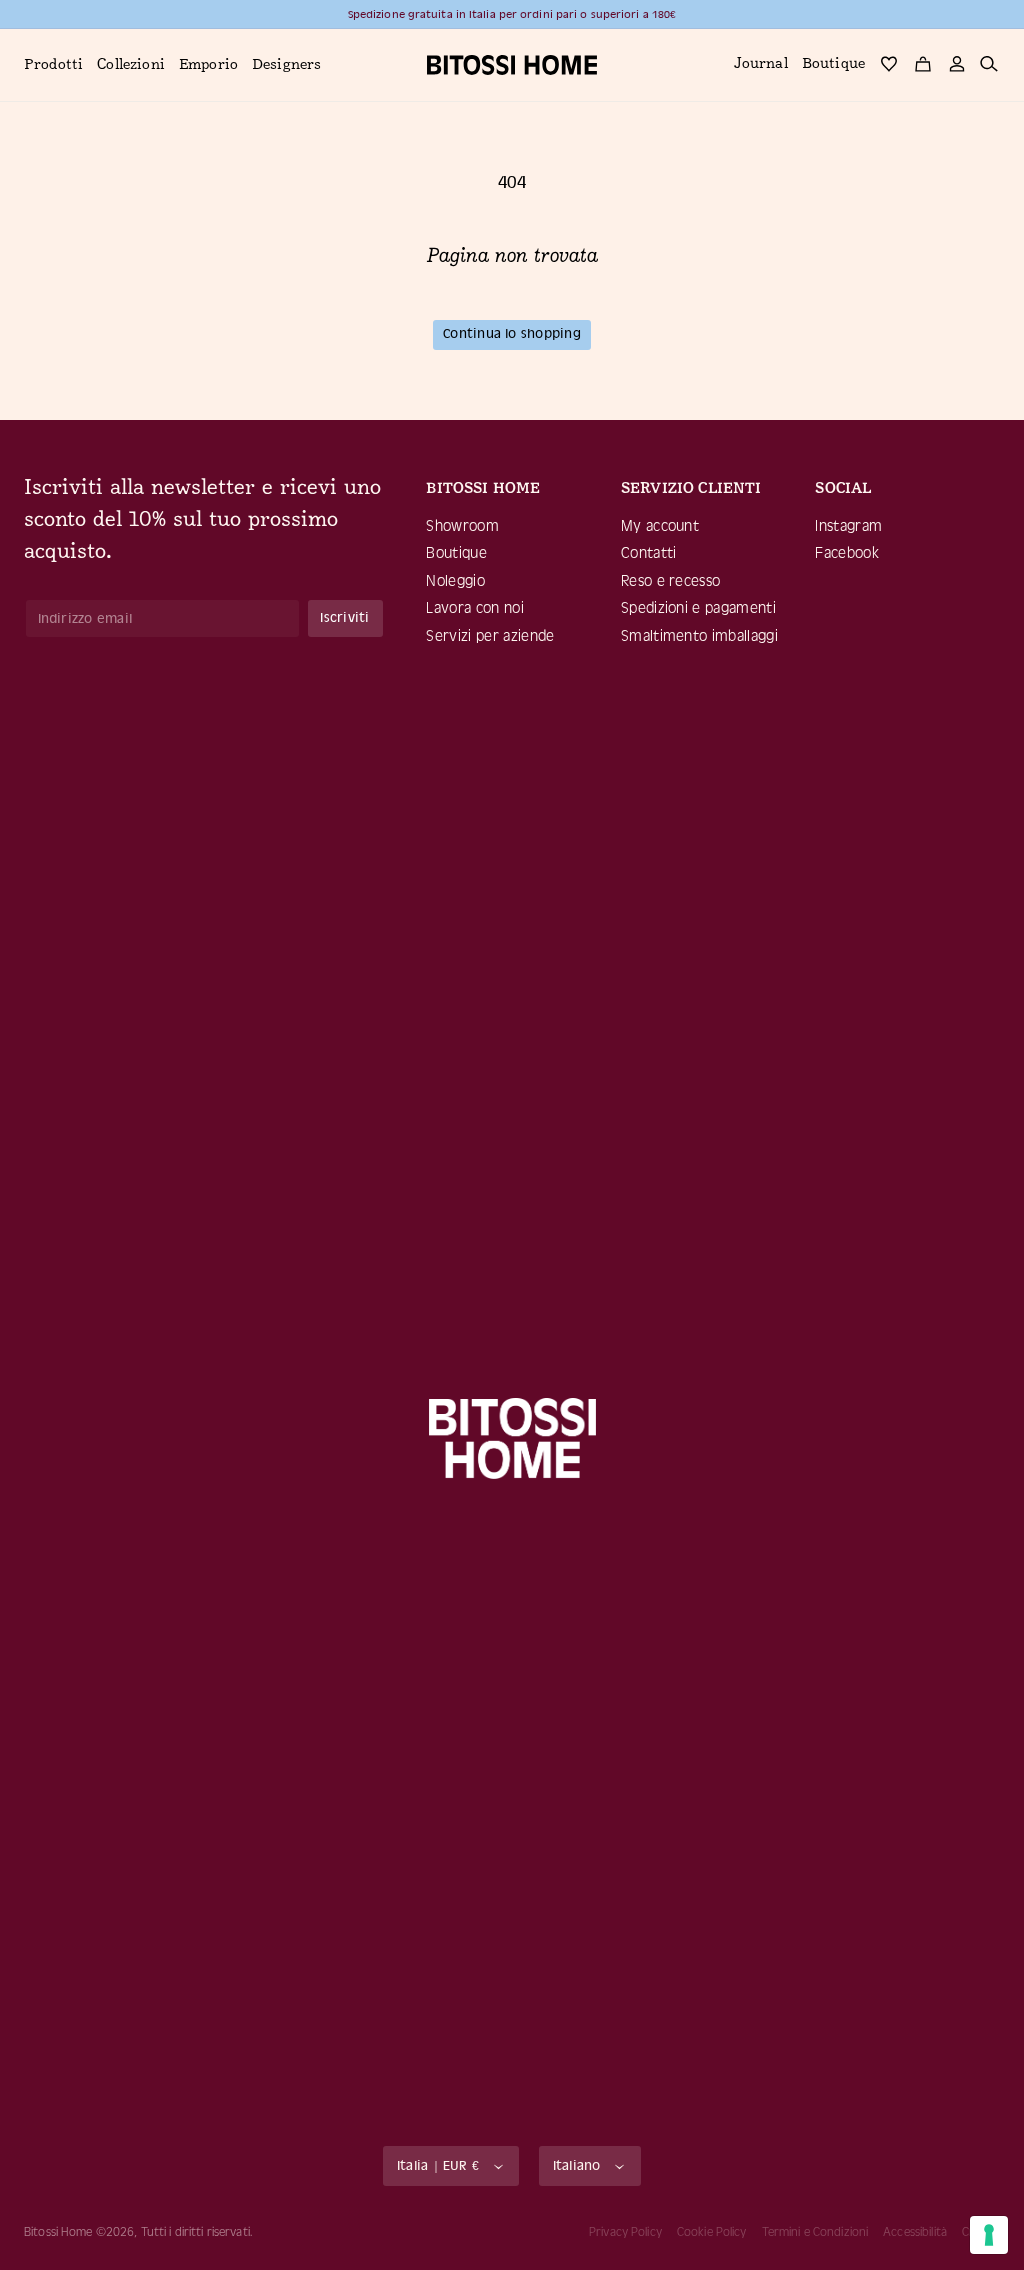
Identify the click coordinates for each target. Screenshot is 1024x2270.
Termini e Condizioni (815, 2232)
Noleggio (455, 581)
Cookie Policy (712, 2232)
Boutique (456, 553)
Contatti (649, 553)
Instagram (848, 526)
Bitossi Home (58, 2232)
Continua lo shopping (512, 333)
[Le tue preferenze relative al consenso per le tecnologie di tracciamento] (989, 2235)
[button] (53, 65)
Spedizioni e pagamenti (698, 608)
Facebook (847, 553)
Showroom (462, 526)
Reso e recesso (670, 581)
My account (660, 526)
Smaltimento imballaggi (699, 636)
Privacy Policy (625, 2232)
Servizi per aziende (490, 636)
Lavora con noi (474, 608)
